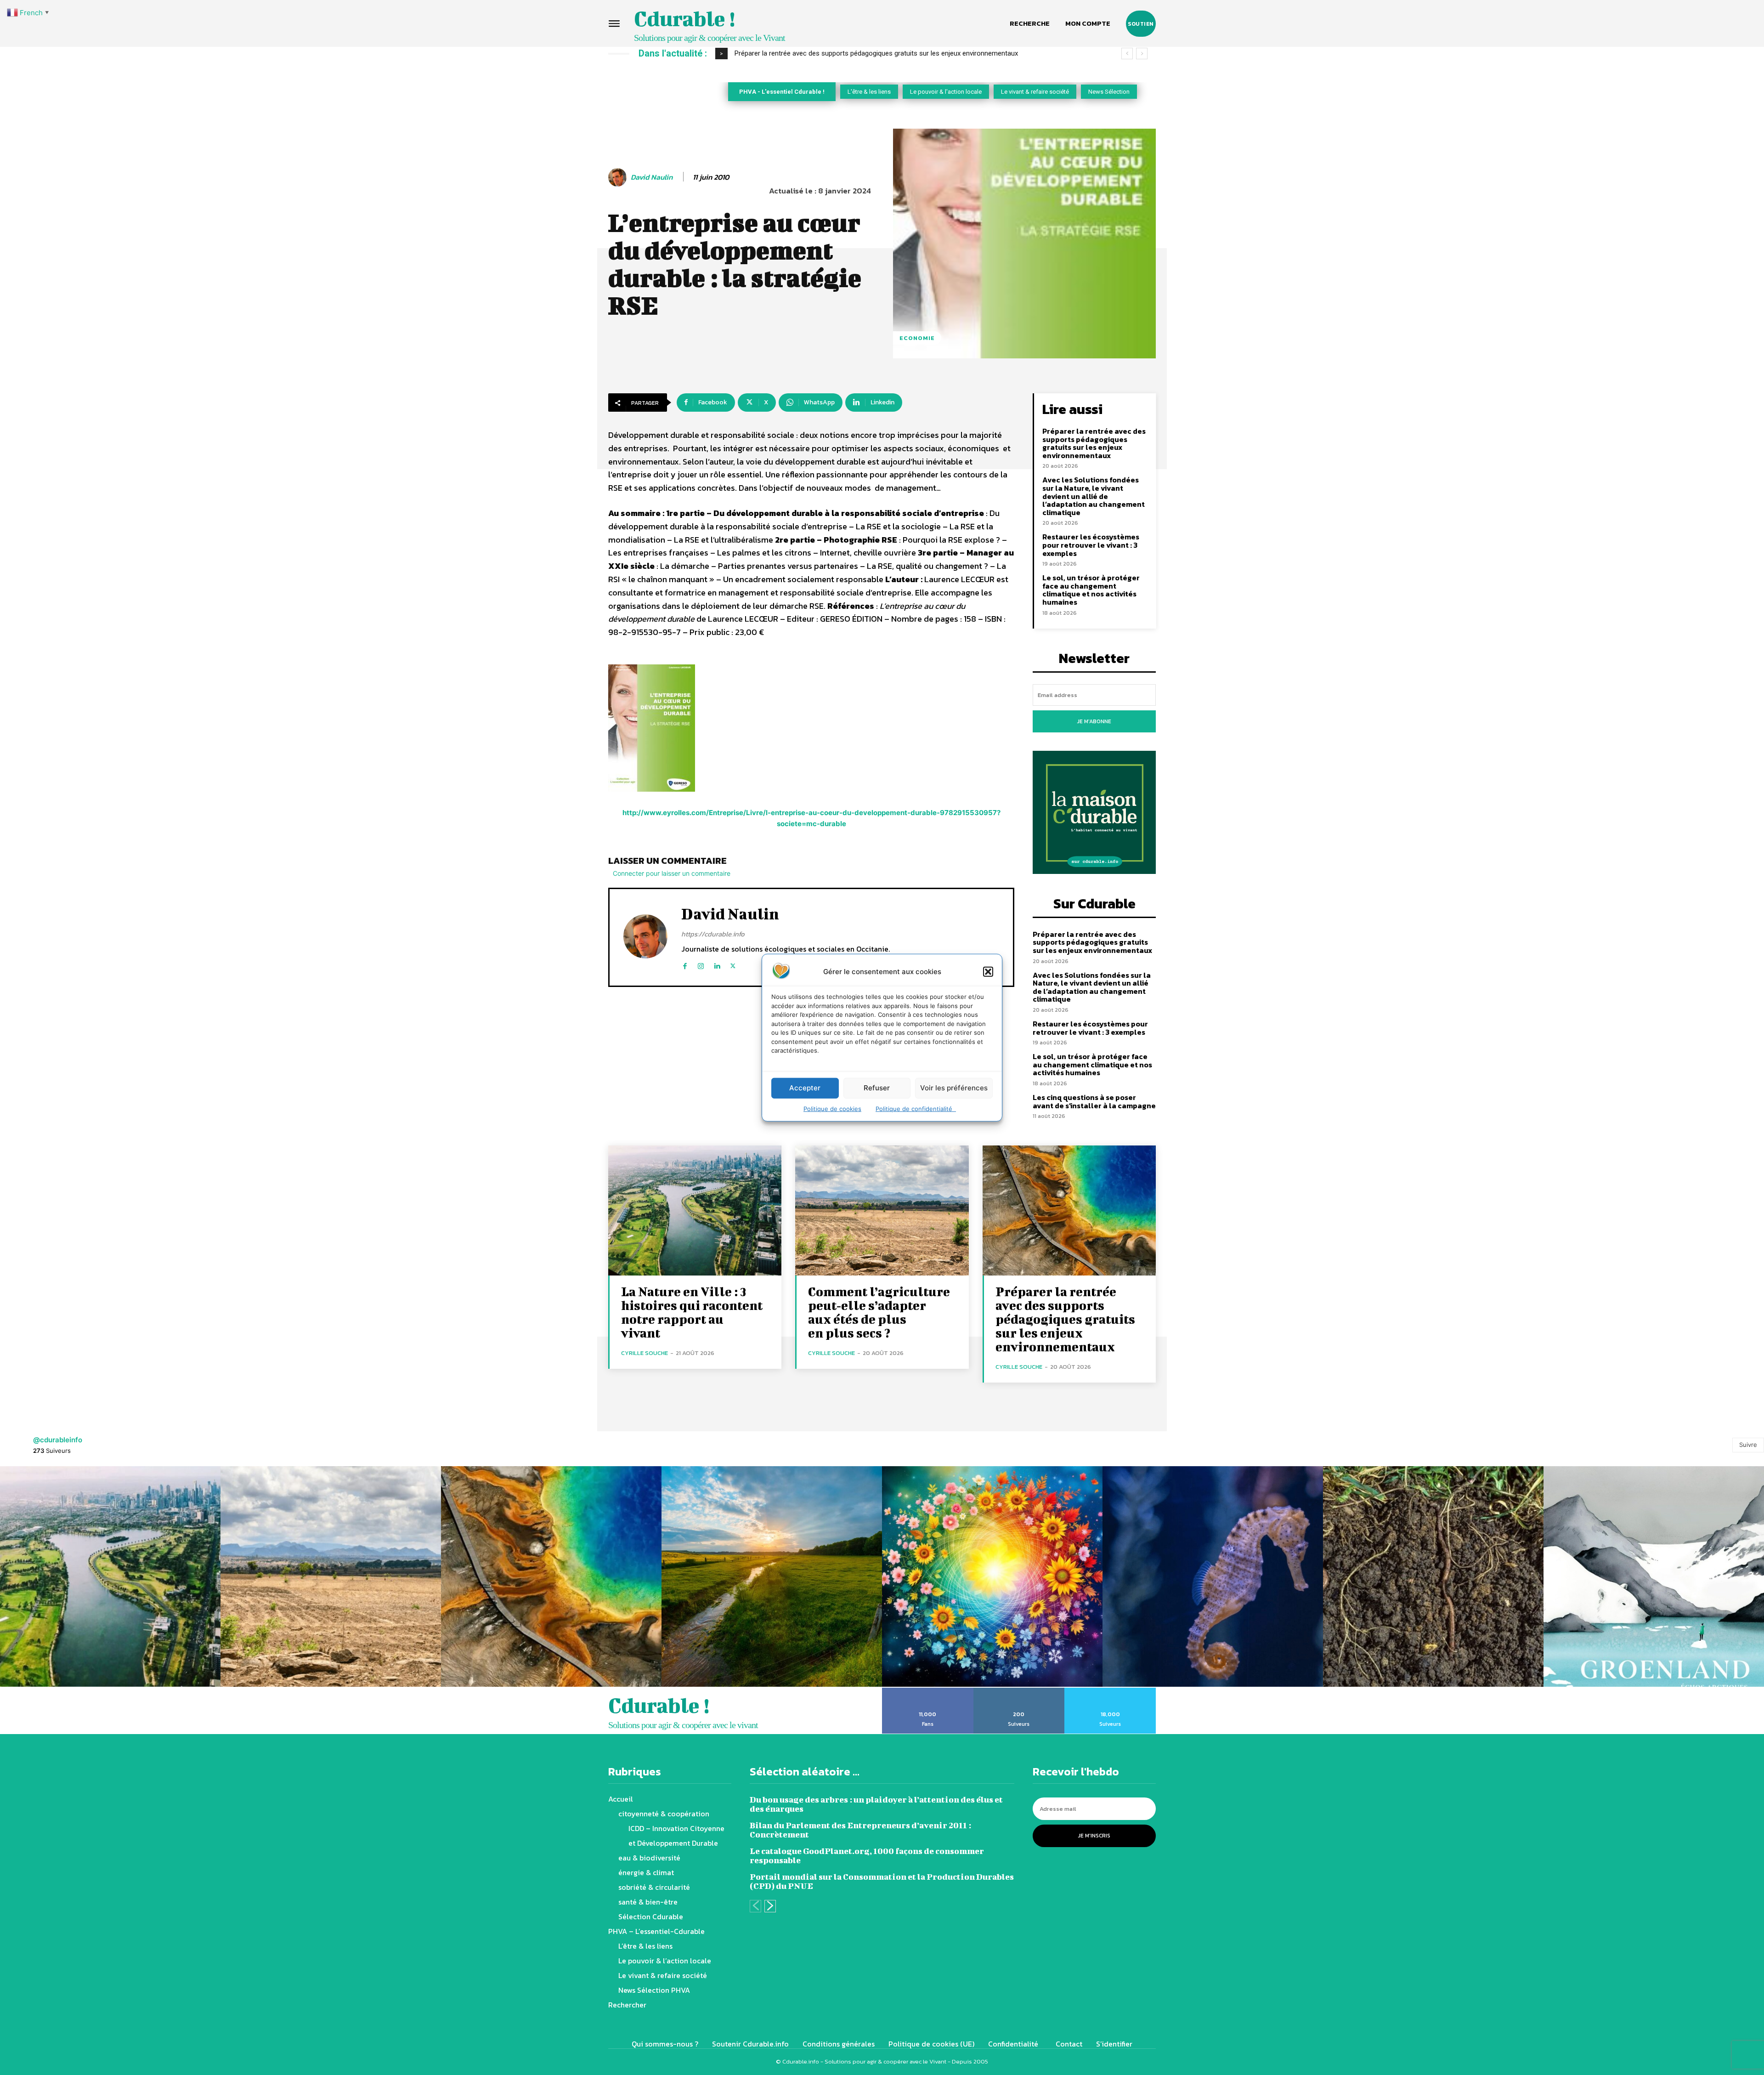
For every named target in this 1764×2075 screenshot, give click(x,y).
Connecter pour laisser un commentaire (672, 873)
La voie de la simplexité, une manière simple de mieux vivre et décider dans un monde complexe (879, 53)
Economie (917, 338)
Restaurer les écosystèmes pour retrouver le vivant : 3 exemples (1091, 545)
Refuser (877, 1088)
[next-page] (770, 1906)
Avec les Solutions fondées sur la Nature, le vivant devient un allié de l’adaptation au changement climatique (1094, 496)
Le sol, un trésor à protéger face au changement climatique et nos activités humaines (1091, 590)
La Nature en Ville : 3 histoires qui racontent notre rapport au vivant (692, 1312)
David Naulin (652, 177)
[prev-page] (755, 1906)
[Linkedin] (717, 964)
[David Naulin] (619, 177)
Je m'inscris (1094, 1836)
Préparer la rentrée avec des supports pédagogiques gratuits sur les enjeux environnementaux (1094, 443)
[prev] (1127, 54)
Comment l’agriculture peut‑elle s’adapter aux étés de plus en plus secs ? (879, 1312)
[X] (733, 964)
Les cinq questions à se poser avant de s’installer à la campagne (1094, 1101)
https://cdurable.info (713, 934)
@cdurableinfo (58, 1440)
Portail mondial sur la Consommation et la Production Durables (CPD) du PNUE (882, 1881)
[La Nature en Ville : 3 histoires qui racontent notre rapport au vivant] (695, 1210)
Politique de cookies (832, 1108)
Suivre (1748, 1445)
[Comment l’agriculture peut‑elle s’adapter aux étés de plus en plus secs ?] (882, 1210)
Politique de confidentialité (916, 1108)
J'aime (928, 1691)
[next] (1142, 54)
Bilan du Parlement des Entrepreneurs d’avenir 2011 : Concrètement (860, 1830)
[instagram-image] (110, 1576)
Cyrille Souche (645, 1353)
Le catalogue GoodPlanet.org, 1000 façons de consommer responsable (867, 1856)
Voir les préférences (954, 1088)
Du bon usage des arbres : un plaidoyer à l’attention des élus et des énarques (876, 1804)
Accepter (805, 1088)
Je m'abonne (1094, 721)
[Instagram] (701, 964)
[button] (988, 971)
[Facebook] (685, 964)
